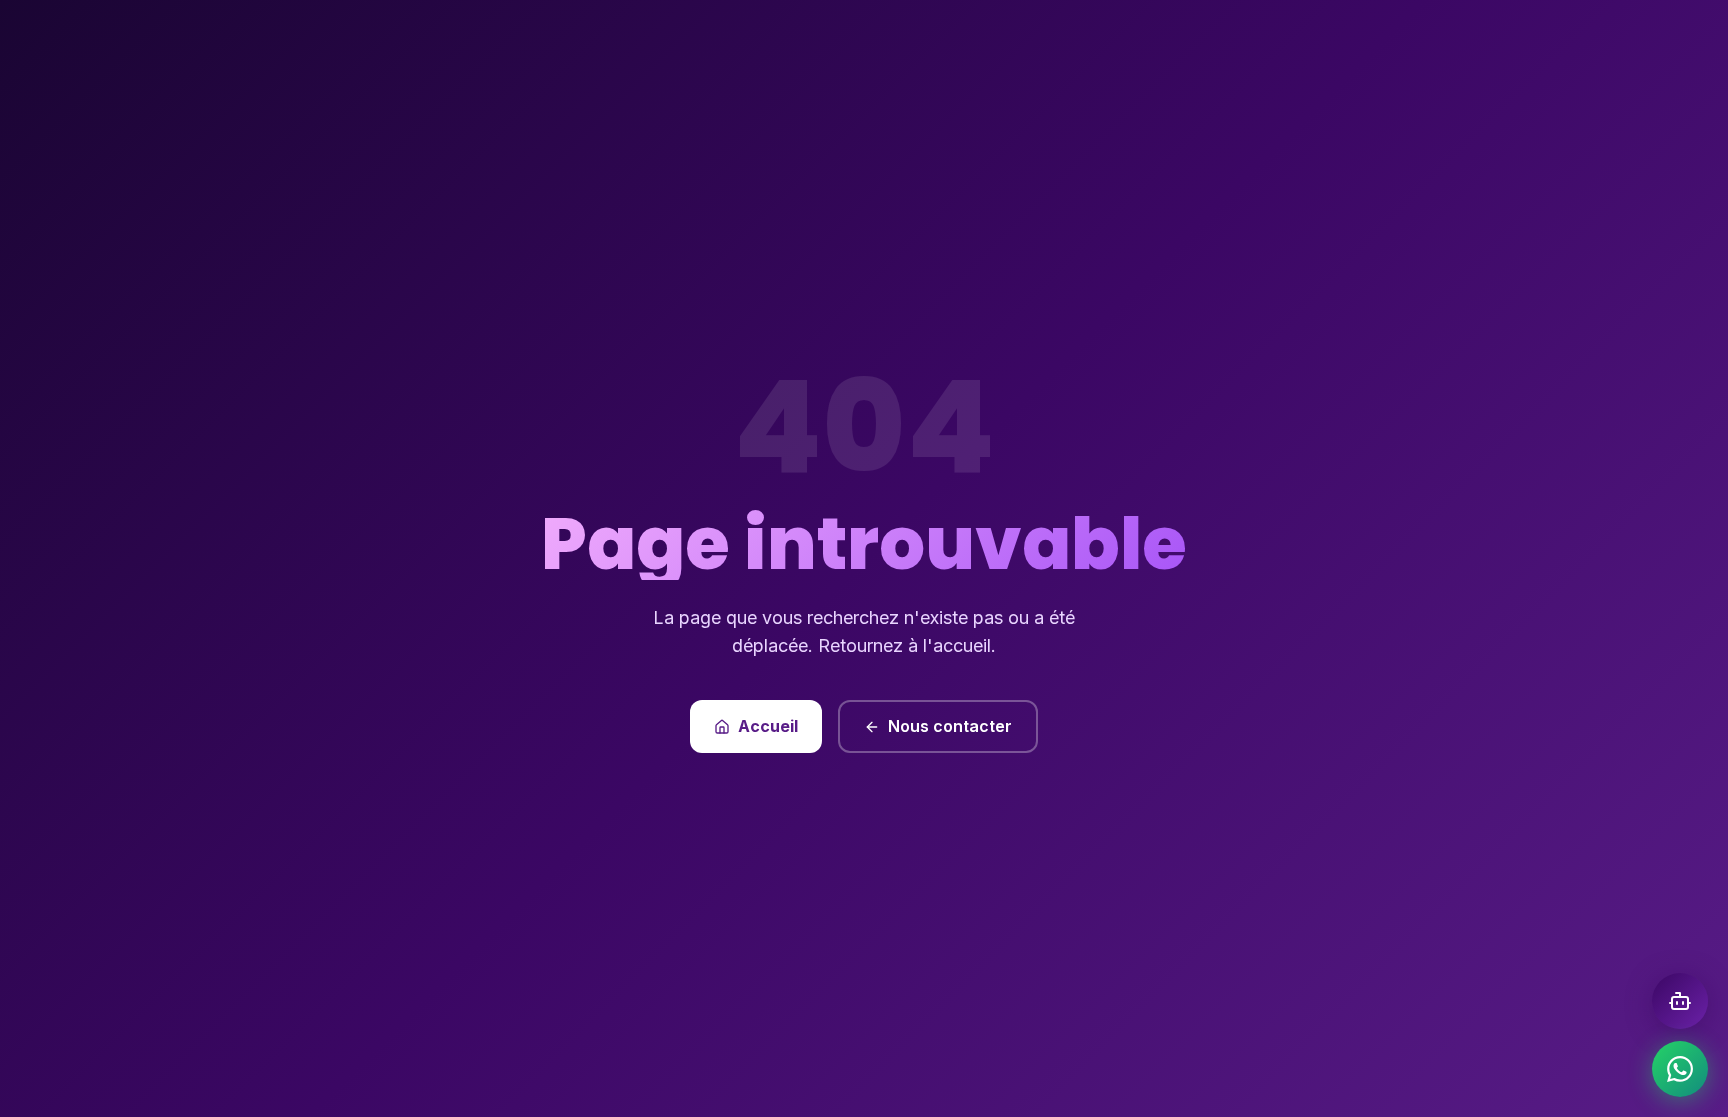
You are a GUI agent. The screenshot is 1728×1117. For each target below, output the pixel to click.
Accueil (768, 726)
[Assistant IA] (1680, 1001)
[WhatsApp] (1680, 1069)
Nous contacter (950, 726)
